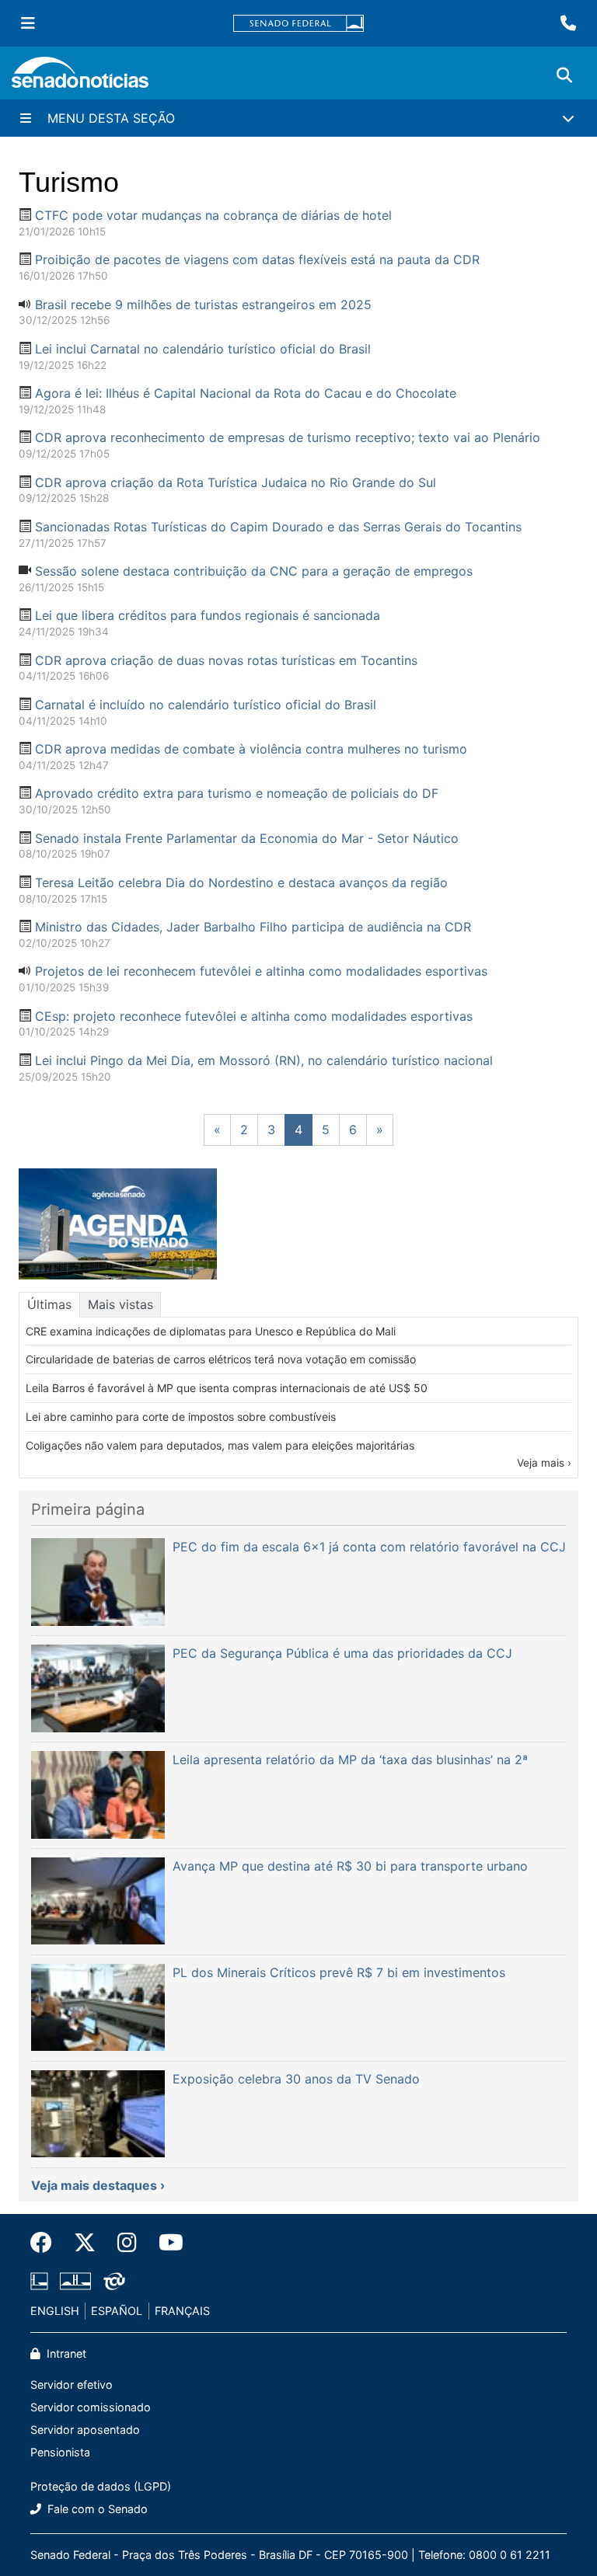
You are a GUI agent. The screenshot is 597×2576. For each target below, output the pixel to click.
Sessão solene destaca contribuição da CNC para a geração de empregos (254, 571)
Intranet (65, 2353)
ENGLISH (55, 2311)
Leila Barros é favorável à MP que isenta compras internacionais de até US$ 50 (227, 1388)
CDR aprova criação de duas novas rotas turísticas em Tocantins (226, 660)
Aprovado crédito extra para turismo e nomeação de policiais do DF (237, 793)
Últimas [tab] (49, 1304)
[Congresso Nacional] (75, 2280)
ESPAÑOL (117, 2311)
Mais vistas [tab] (120, 1304)
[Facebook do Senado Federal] (47, 2243)
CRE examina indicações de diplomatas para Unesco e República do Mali (211, 1331)
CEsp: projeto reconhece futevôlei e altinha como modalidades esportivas (254, 1016)
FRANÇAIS (182, 2311)
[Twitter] (85, 2243)
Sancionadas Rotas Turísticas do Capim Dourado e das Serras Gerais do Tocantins (278, 527)
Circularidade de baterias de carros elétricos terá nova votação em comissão (221, 1359)
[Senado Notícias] (80, 78)
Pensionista (60, 2452)
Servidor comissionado (91, 2407)
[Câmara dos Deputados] (39, 2280)
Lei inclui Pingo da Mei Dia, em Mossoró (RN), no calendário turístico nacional (264, 1060)
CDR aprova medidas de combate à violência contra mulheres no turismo (251, 749)
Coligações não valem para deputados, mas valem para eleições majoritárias (220, 1445)
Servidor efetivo (72, 2385)
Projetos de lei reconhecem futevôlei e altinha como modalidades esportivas (261, 971)
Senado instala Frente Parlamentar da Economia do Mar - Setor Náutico (247, 838)
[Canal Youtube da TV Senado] (166, 2243)
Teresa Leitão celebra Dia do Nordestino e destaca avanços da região (241, 882)
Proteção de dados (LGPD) (101, 2486)
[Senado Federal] (298, 24)
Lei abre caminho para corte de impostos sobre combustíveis (181, 1417)
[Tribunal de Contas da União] (114, 2280)
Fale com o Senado (96, 2509)
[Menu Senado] (28, 23)
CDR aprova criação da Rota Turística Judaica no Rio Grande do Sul (236, 482)
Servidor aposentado (85, 2430)
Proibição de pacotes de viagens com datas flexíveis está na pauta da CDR (257, 259)
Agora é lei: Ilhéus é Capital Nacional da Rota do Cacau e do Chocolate (246, 393)
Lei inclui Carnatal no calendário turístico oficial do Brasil (203, 349)
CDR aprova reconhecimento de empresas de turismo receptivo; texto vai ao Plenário (288, 437)
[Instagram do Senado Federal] (127, 2243)
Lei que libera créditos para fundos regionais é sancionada (208, 615)
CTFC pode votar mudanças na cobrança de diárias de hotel (213, 215)
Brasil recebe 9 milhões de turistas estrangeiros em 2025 (203, 305)
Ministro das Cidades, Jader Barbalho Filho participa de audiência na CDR (253, 927)
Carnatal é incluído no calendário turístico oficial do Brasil (206, 705)
